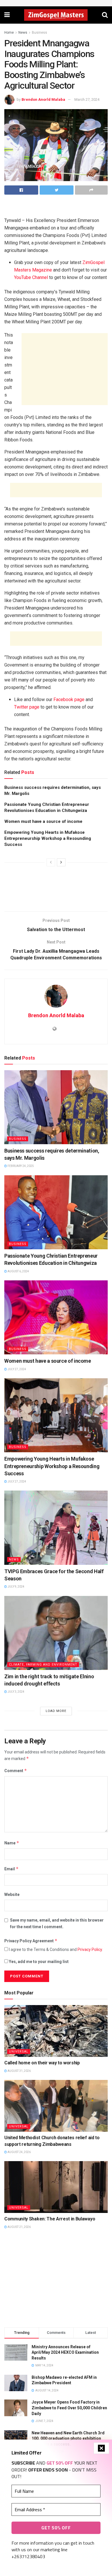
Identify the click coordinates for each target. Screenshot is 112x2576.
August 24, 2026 (19, 2152)
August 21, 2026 (19, 2227)
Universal (19, 2052)
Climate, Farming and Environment (43, 1665)
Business (39, 33)
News (23, 33)
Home (9, 33)
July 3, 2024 (16, 1692)
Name (12, 1843)
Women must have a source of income (44, 821)
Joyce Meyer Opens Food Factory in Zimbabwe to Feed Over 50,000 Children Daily (69, 2408)
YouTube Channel (31, 277)
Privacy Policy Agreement (31, 1941)
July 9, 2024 (16, 1587)
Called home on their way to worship (42, 2063)
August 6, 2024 (18, 1271)
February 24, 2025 (20, 1166)
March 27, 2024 (87, 99)
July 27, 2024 (17, 1369)
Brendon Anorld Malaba (43, 99)
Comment (16, 1771)
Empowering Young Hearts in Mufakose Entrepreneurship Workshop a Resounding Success (48, 838)
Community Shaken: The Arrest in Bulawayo (50, 2219)
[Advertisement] (56, 208)
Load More (56, 1711)
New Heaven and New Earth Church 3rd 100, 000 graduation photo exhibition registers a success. (68, 2439)
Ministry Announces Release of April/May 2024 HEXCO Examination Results (65, 2352)
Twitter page (27, 707)
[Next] (61, 862)
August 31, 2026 (19, 2071)
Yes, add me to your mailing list (38, 1962)
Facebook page (69, 699)
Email (11, 1869)
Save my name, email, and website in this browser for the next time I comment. (57, 1923)
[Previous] (51, 862)
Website (12, 1894)
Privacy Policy (90, 1949)
